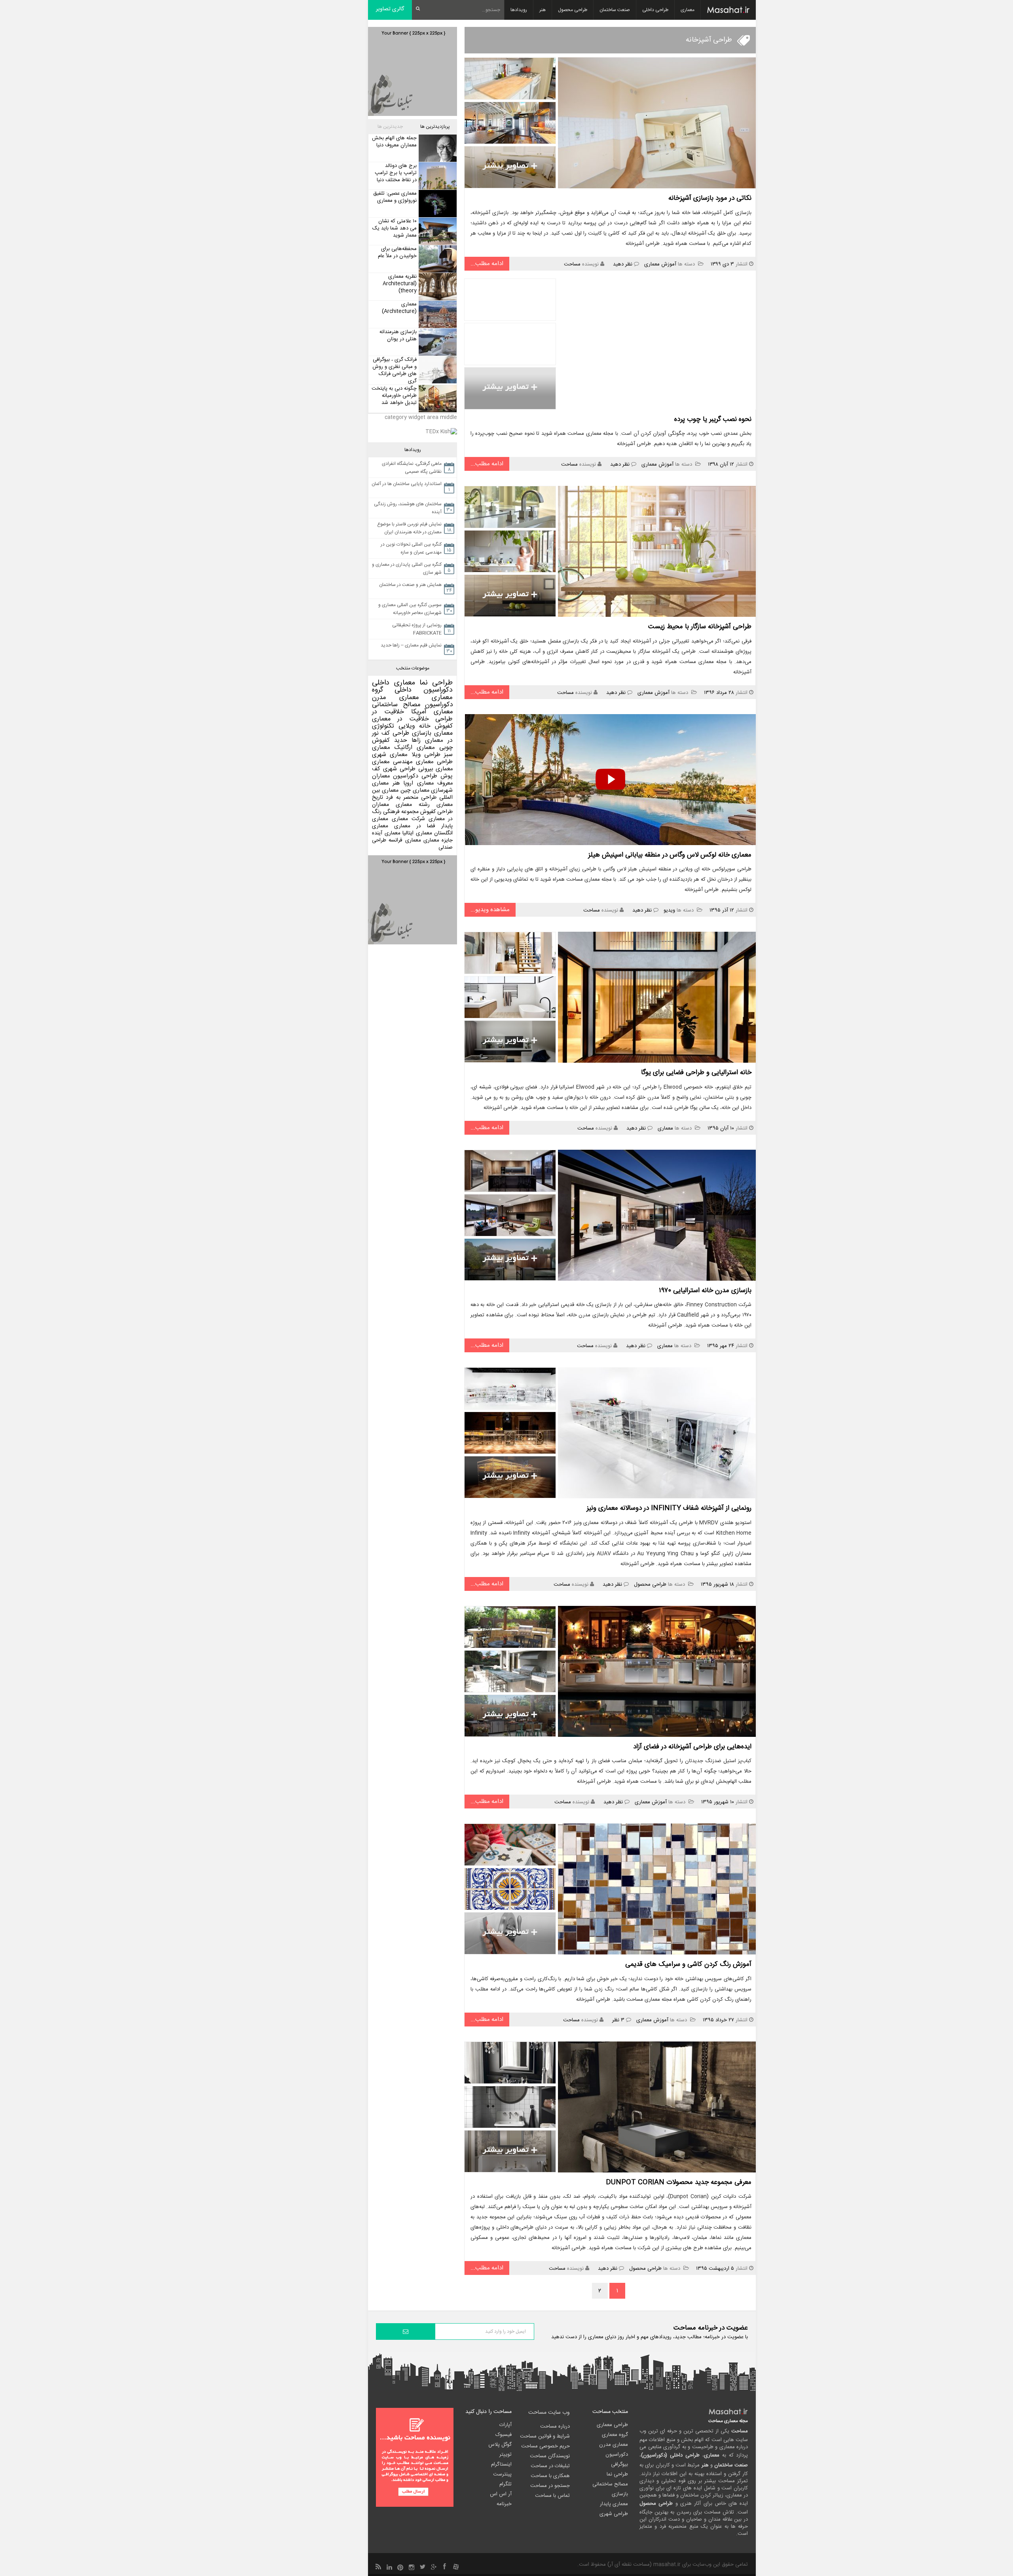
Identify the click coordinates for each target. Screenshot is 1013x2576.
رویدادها (519, 10)
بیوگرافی (619, 2464)
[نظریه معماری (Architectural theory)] (437, 287)
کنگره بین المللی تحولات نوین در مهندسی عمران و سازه (411, 548)
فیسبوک (504, 2435)
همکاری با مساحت (550, 2476)
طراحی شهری (399, 769)
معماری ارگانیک (415, 748)
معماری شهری (390, 755)
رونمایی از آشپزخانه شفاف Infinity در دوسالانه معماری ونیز (669, 1508)
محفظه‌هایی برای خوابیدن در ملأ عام (397, 252)
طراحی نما (436, 683)
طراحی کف (395, 733)
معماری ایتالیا (417, 833)
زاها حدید (407, 740)
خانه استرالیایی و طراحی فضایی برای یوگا (696, 1073)
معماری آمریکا (432, 712)
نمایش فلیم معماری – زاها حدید (411, 645)
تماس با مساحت (552, 2496)
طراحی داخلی (655, 10)
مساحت (572, 264)
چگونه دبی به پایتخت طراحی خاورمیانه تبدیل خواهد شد (394, 396)
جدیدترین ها (390, 127)
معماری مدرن (396, 698)
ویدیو (669, 910)
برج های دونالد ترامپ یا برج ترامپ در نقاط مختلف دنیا (396, 173)
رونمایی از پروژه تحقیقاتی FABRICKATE (417, 629)
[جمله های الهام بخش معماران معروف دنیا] (437, 148)
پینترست (502, 2474)
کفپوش (444, 726)
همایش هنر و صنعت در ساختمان (410, 585)
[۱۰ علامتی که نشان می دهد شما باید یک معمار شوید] (437, 231)
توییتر (506, 2455)
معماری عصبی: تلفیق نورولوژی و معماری (395, 197)
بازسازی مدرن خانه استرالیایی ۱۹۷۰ (705, 1291)
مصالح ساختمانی (396, 705)
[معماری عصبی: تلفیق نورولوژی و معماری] (437, 204)
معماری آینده (386, 833)
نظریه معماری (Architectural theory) (400, 284)
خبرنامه (504, 2504)
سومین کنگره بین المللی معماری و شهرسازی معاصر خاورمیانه (410, 609)
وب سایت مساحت (549, 2413)
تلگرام (506, 2484)
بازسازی (422, 733)
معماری (688, 10)
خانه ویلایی (414, 726)
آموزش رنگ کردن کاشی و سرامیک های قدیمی (688, 1964)
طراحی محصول (573, 10)
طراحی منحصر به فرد (411, 798)
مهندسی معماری (392, 762)
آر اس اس (501, 2494)
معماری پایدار (614, 2504)
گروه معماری (615, 2435)
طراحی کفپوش (436, 812)
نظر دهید (623, 264)
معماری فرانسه (405, 840)
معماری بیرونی (436, 769)
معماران (380, 805)
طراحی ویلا (426, 755)
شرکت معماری (408, 819)
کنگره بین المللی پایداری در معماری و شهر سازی (407, 569)
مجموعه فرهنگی (401, 812)
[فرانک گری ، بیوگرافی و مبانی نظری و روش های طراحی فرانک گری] (437, 370)
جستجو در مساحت (550, 2486)
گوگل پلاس (500, 2445)
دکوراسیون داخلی (424, 690)
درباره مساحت (555, 2426)
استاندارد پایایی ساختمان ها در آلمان (407, 484)
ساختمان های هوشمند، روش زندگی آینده (408, 508)
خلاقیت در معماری (400, 719)
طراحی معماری (434, 762)
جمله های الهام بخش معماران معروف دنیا (394, 142)
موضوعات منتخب (413, 668)
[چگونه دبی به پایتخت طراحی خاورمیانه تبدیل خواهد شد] (437, 399)
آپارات (506, 2425)
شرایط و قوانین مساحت (545, 2436)
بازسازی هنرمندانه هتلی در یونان (398, 336)
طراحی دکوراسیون (415, 776)
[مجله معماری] (728, 10)
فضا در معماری (415, 826)
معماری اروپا (418, 783)
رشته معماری (413, 805)
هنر (543, 10)
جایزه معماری (438, 840)
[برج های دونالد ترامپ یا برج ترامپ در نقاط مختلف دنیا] (437, 176)
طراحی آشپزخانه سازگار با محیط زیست (700, 627)
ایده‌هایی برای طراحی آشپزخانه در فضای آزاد (692, 1747)
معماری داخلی (394, 683)
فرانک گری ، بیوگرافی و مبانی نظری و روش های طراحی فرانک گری (395, 370)
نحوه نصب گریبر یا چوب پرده (713, 419)
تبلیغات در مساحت (550, 2466)
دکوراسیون (439, 705)
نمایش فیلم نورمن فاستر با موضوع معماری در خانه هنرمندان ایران (409, 528)
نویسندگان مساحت (550, 2456)
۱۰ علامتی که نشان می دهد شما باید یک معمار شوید (395, 228)
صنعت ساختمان (615, 10)
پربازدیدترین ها (435, 127)
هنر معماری (386, 783)
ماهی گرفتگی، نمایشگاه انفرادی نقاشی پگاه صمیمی (412, 468)
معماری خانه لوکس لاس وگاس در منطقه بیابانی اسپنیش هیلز (670, 855)
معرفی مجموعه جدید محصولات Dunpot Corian (679, 2182)
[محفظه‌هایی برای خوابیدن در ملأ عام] (437, 259)
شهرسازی (442, 790)
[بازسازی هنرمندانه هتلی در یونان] (437, 342)
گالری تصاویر (390, 9)
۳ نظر (618, 2020)
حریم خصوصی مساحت (545, 2446)
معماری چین (415, 790)
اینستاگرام (501, 2464)
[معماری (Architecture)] (437, 314)
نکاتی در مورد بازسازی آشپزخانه (710, 198)
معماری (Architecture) (399, 308)
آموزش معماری (660, 264)
